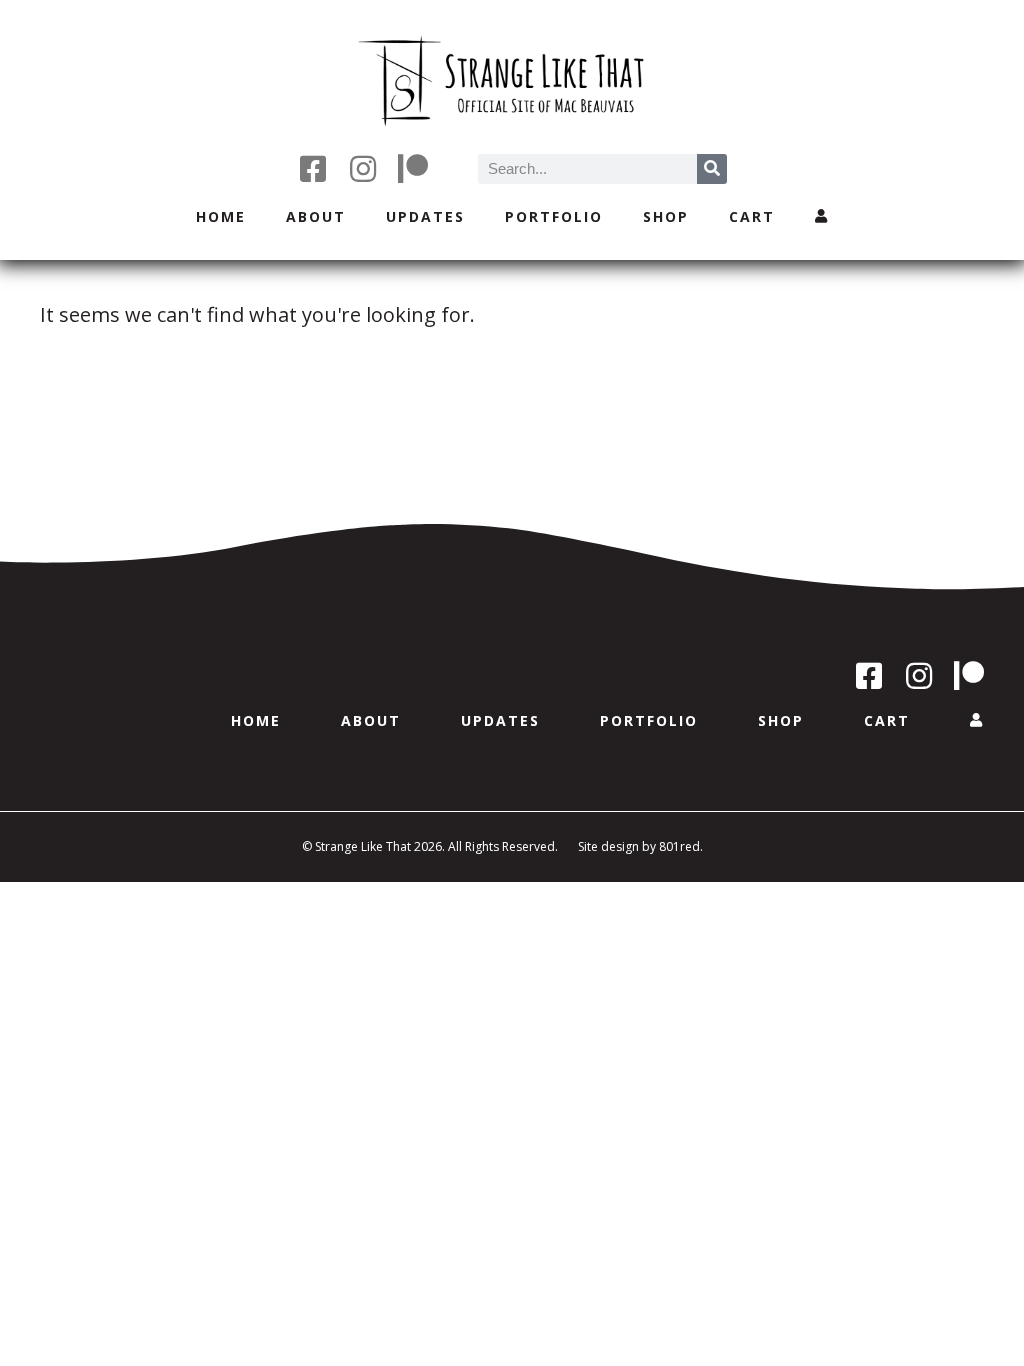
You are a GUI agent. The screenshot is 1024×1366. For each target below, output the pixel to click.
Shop (666, 216)
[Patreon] (413, 169)
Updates (425, 216)
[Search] (712, 169)
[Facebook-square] (313, 169)
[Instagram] (363, 169)
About (316, 216)
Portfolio (554, 216)
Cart (752, 216)
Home (221, 216)
